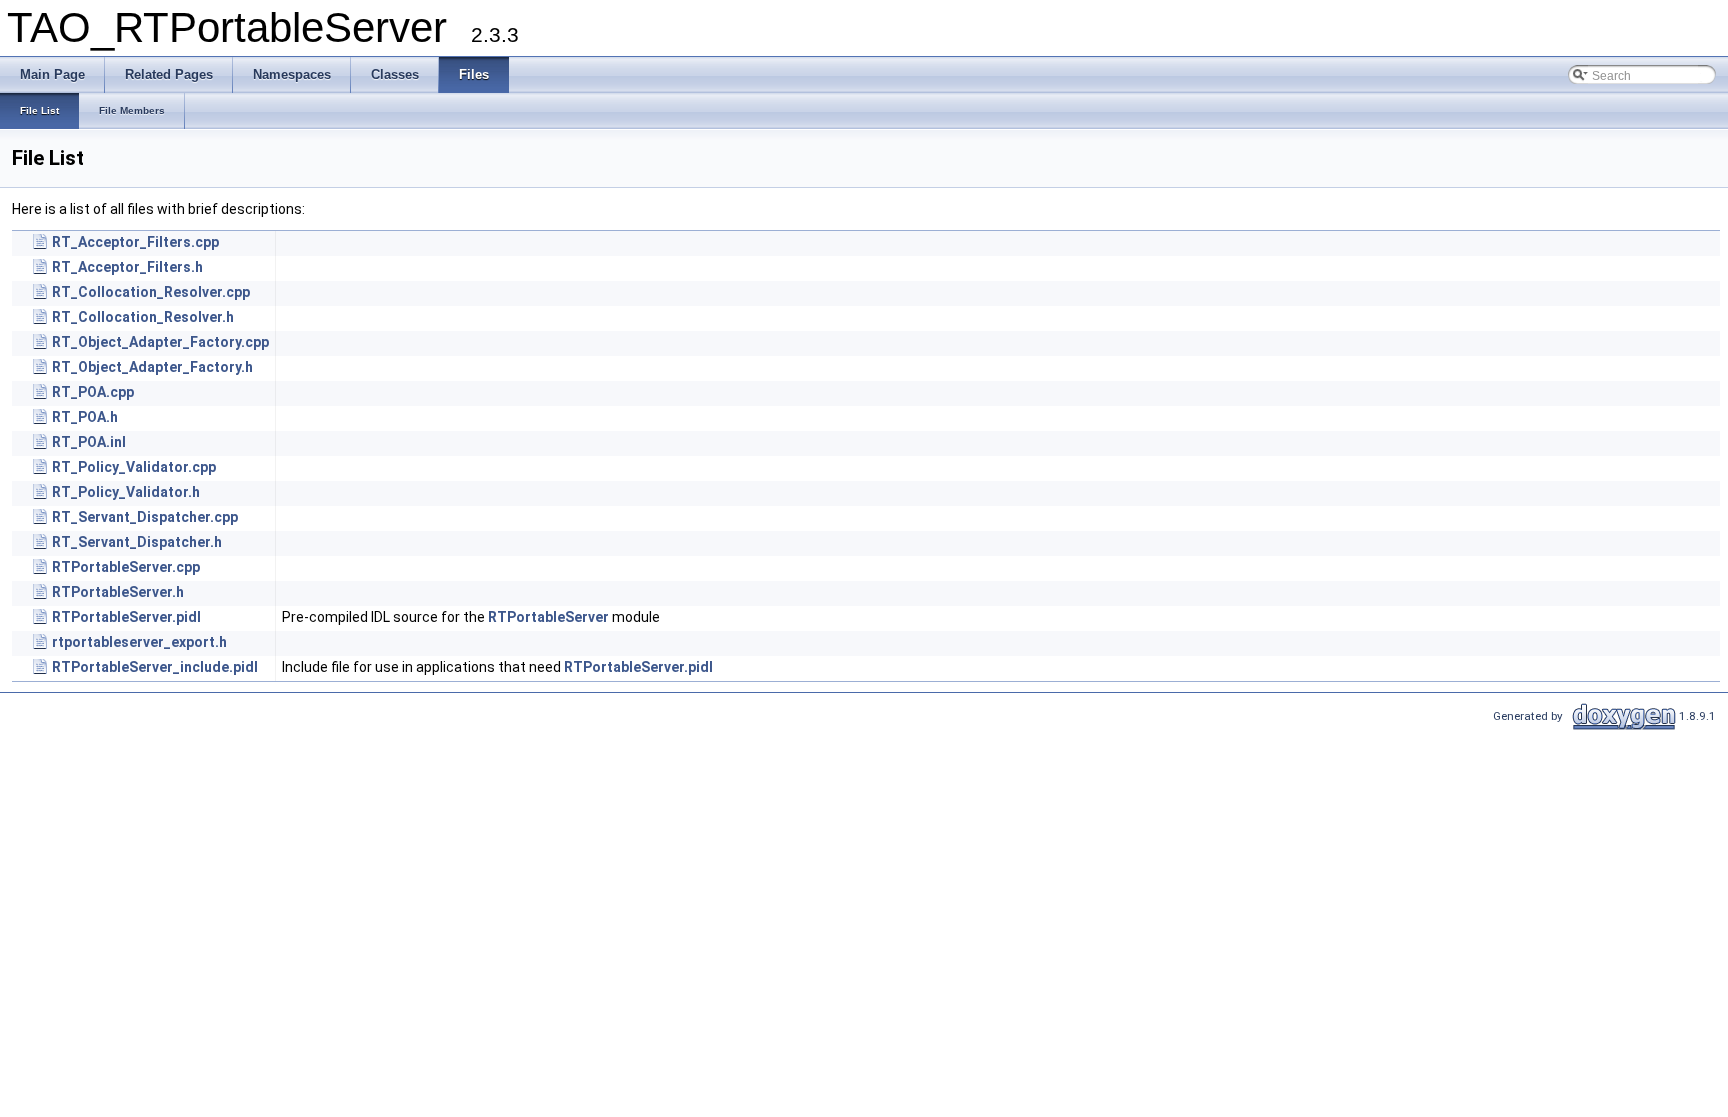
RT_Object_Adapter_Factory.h (152, 367)
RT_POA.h (85, 417)
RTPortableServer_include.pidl (155, 667)
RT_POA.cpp (93, 392)
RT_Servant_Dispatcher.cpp (145, 517)
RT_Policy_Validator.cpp (134, 467)
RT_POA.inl (89, 442)
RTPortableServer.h (118, 592)
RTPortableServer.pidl (126, 617)
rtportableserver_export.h (139, 642)
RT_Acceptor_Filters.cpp (135, 242)
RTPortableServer (548, 617)
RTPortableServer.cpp (126, 567)
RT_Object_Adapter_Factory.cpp (160, 342)
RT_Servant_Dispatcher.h (137, 542)
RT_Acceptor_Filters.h (127, 267)
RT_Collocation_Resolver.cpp (151, 292)
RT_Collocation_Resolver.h (143, 317)
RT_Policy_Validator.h (126, 492)
